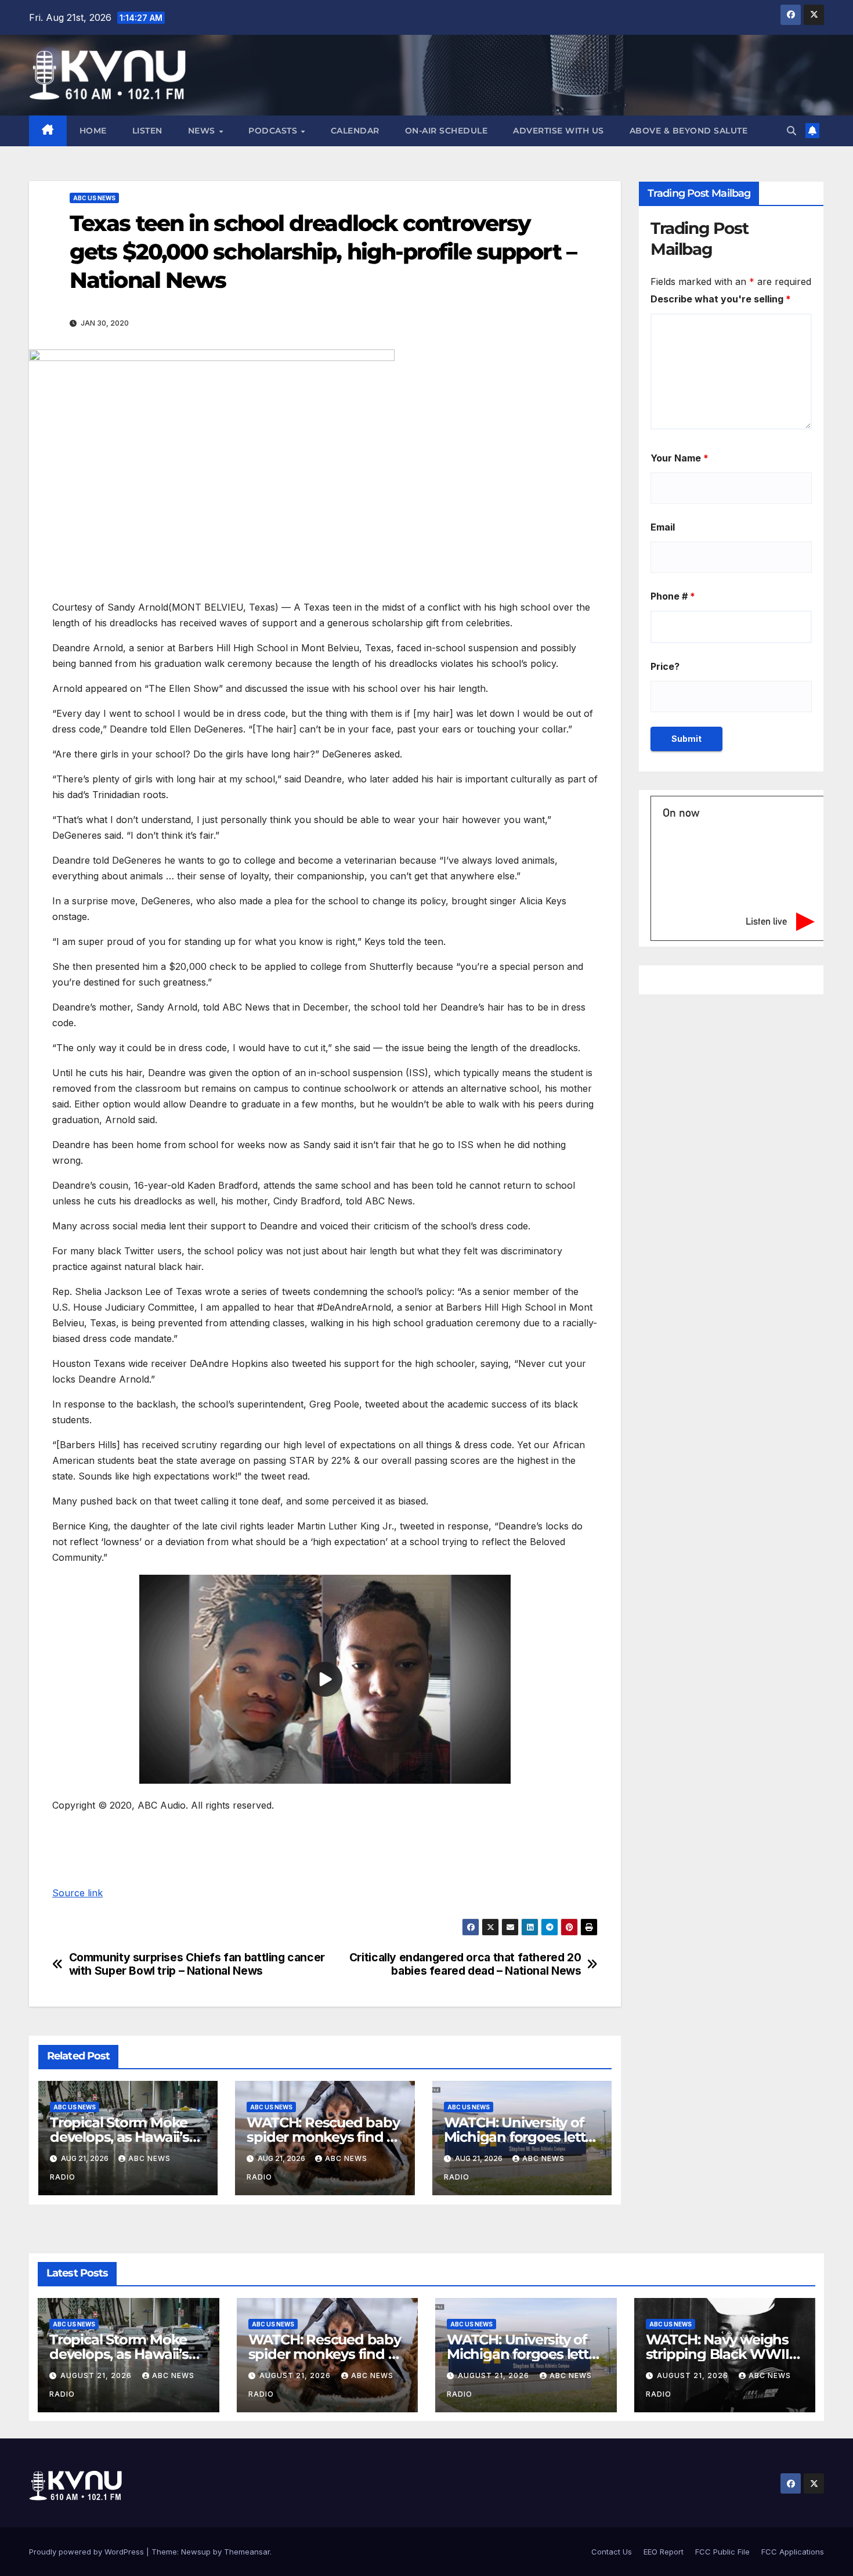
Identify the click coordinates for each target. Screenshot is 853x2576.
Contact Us (612, 2552)
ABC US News (94, 198)
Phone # (673, 596)
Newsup (196, 2552)
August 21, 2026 (97, 2375)
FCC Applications (793, 2552)
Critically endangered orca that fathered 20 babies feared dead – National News (465, 1964)
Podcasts (274, 131)
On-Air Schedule (447, 131)
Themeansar (247, 2552)
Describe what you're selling (721, 299)
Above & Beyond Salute (689, 131)
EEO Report (664, 2552)
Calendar (355, 131)
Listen (147, 131)
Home (93, 131)
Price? (665, 666)
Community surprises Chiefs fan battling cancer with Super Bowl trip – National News (197, 1964)
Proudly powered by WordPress (88, 2552)
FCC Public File (722, 2552)
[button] (791, 131)
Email (663, 527)
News (203, 131)
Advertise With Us (559, 131)
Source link (77, 1893)
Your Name (679, 458)
